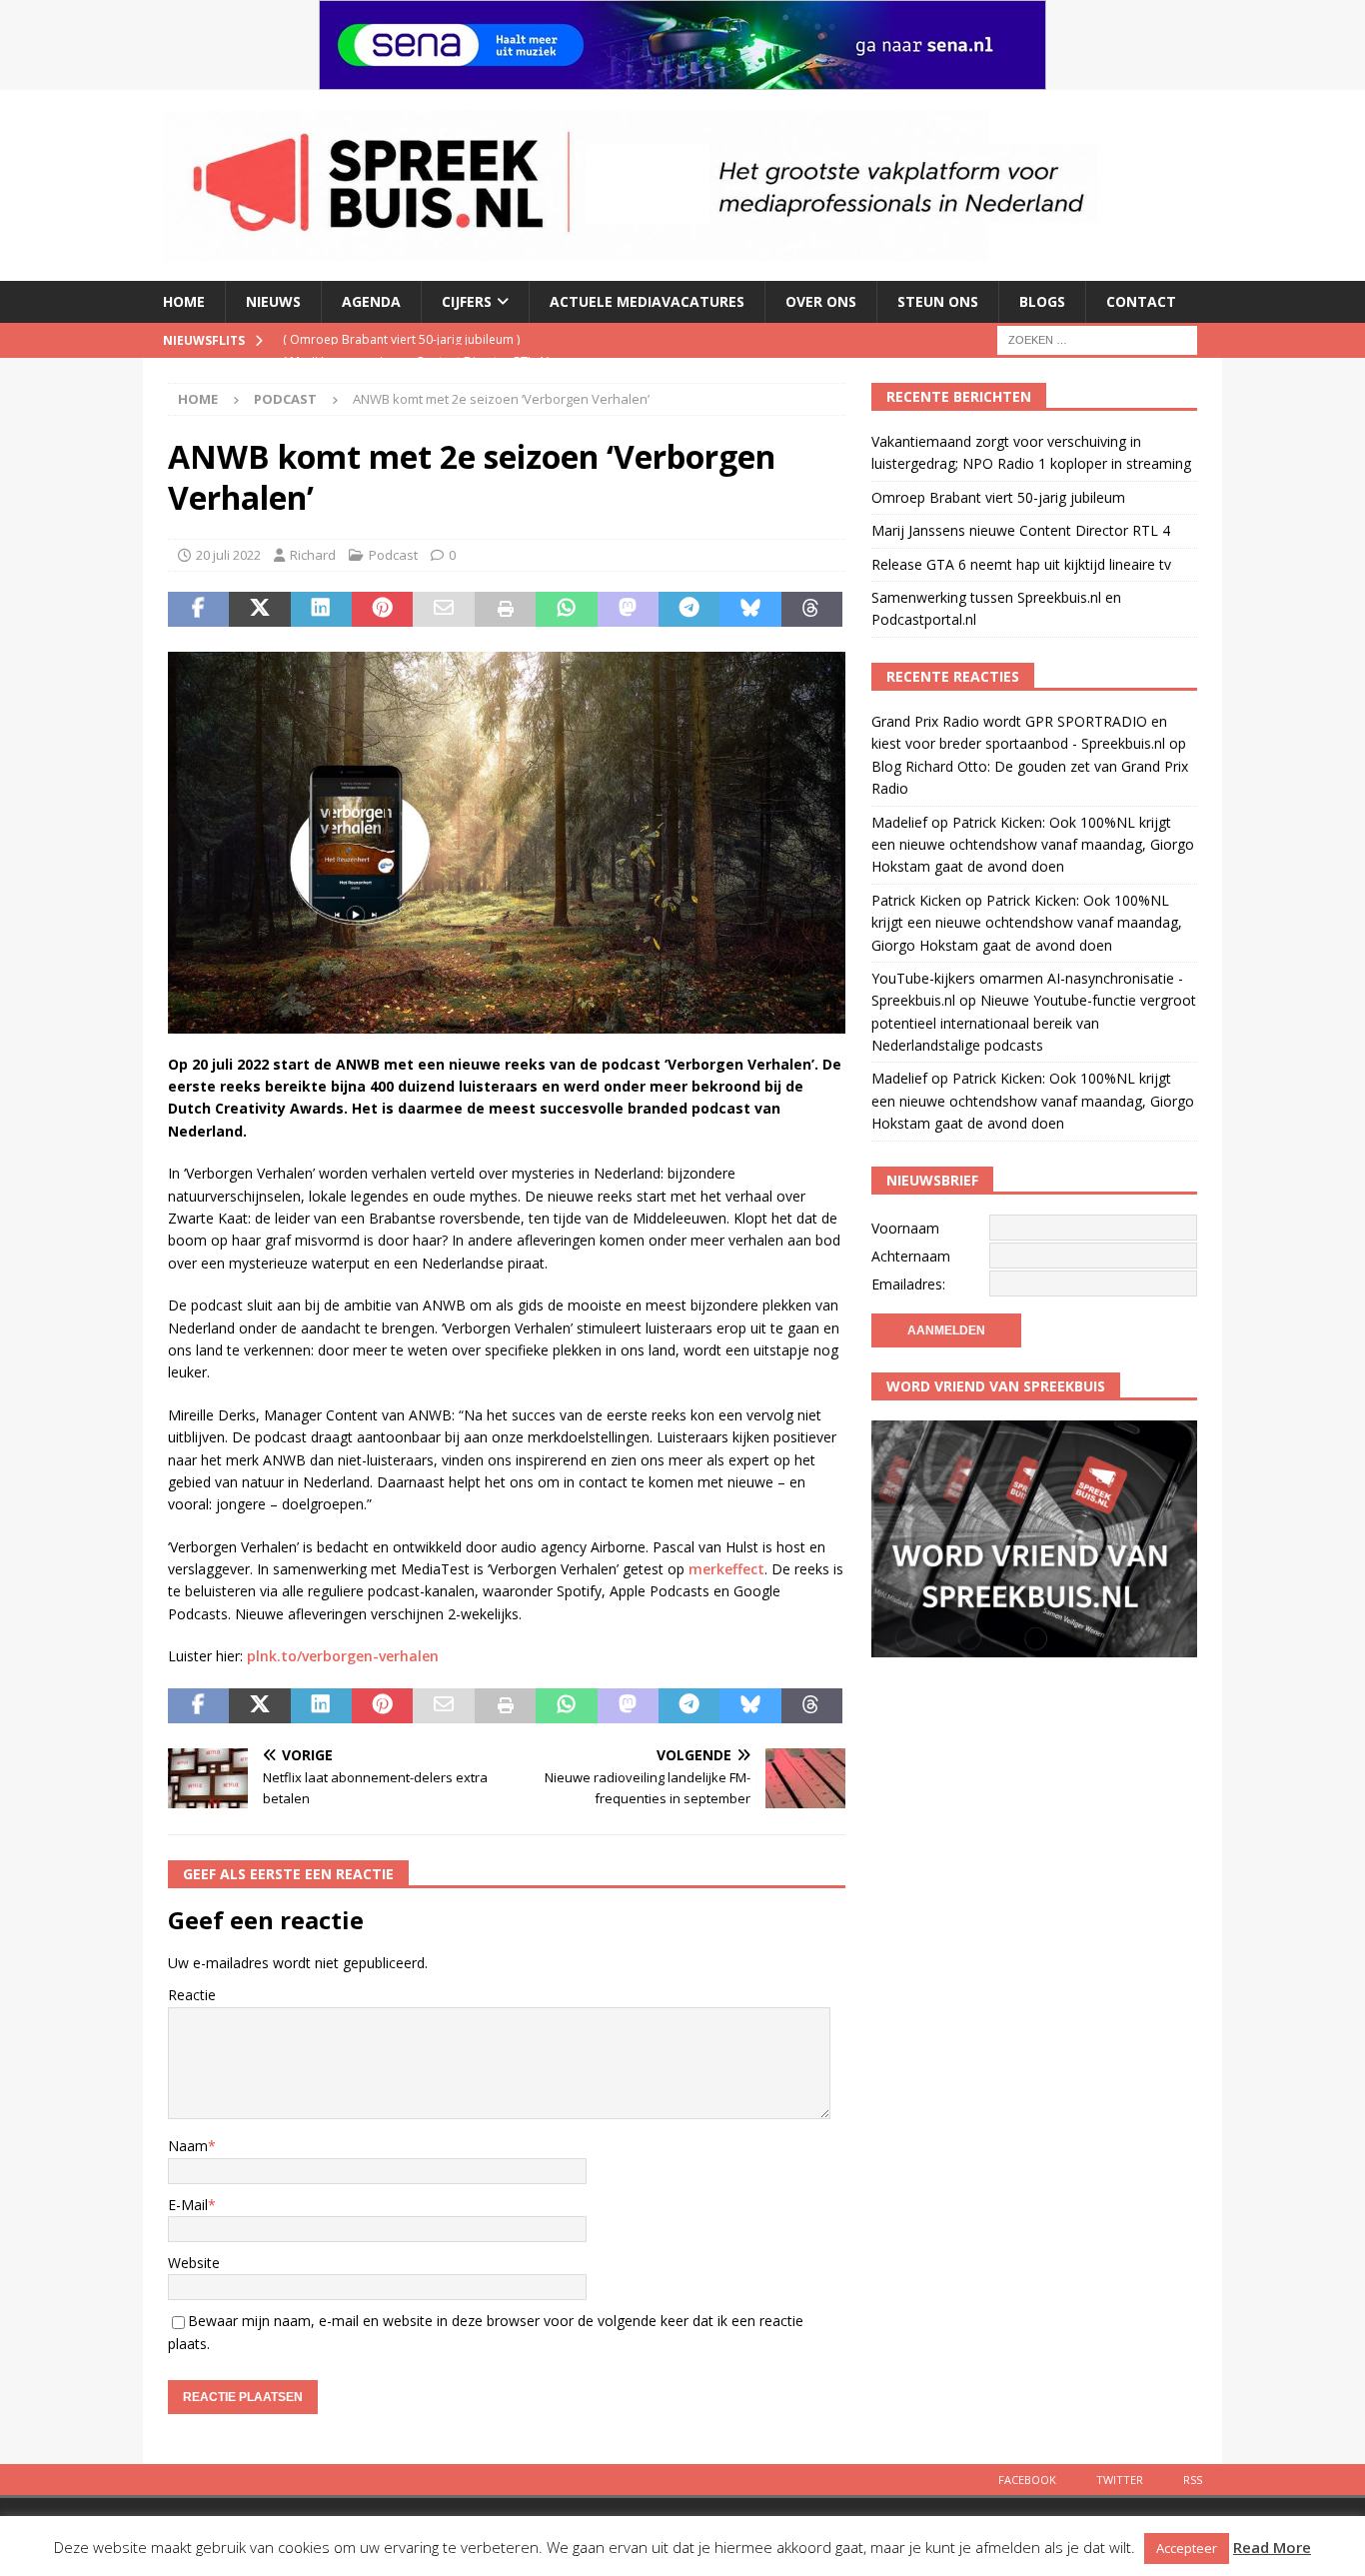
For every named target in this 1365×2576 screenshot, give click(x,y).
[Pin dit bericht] (382, 610)
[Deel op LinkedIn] (321, 610)
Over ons (821, 301)
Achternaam (911, 1256)
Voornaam (905, 1228)
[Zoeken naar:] (1097, 338)
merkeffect (726, 1569)
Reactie (192, 1995)
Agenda (371, 301)
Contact (1141, 301)
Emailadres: (908, 1284)
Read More (1272, 2547)
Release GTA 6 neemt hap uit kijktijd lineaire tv (1021, 564)
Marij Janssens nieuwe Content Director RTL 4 (1021, 530)
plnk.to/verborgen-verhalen (343, 1656)
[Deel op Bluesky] (750, 610)
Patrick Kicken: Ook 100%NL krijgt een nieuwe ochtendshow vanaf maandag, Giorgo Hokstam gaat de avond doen (1033, 845)
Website (194, 2263)
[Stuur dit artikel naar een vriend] (443, 610)
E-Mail (188, 2205)
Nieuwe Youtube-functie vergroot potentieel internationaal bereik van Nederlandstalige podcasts (1034, 1023)
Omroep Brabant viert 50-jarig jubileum (998, 497)
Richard (313, 555)
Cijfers (467, 301)
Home (184, 301)
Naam (188, 2146)
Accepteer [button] (1187, 2548)
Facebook (1027, 2480)
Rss (1193, 2480)
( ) (416, 339)
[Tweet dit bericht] (259, 610)
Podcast (393, 555)
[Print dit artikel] (505, 610)
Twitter (1120, 2480)
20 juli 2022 (228, 555)
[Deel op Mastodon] (628, 610)
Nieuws (273, 301)
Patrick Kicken (916, 900)
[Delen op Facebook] (198, 610)
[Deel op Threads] (812, 610)
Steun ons (938, 301)
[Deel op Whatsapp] (566, 610)
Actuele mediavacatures (647, 301)
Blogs (1042, 301)
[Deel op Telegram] (689, 610)
